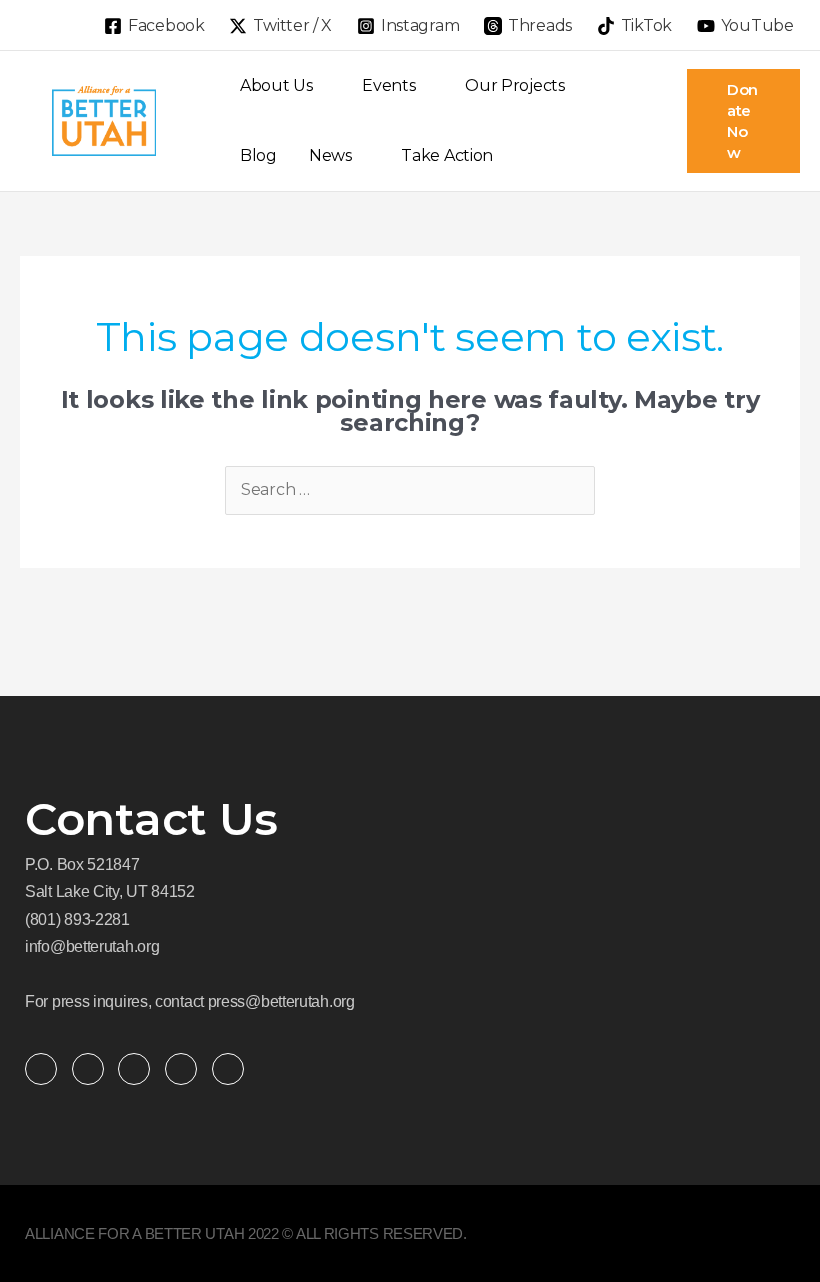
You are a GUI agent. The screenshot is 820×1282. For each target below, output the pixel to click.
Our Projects (514, 85)
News (330, 155)
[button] (27, 25)
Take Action (447, 155)
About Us (276, 85)
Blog (258, 155)
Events (388, 85)
